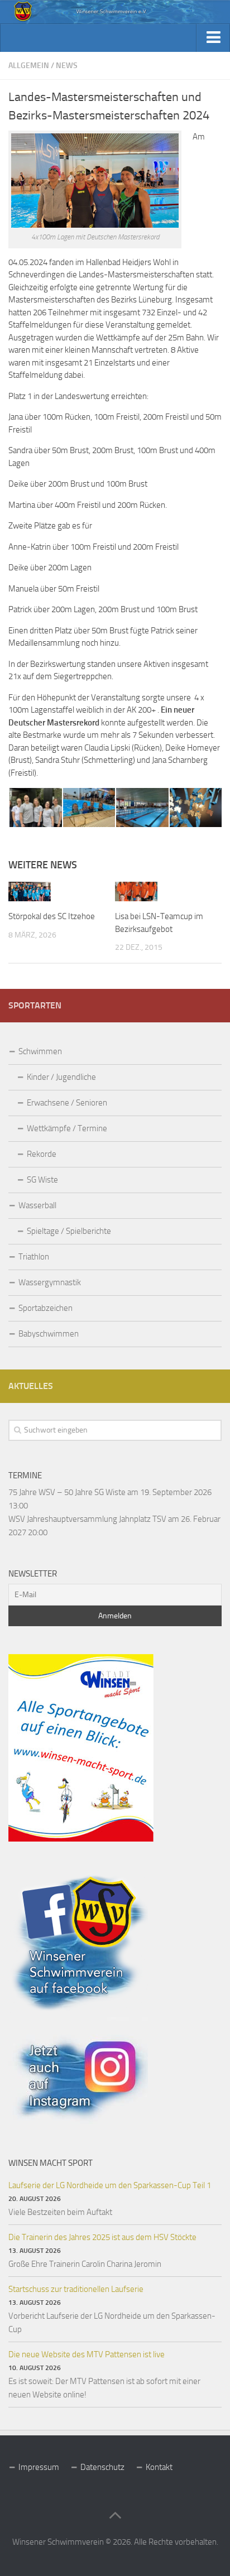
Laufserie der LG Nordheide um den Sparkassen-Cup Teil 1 (110, 2185)
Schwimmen (40, 1051)
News (67, 66)
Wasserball (37, 1205)
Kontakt (159, 2467)
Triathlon (34, 1257)
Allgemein (29, 66)
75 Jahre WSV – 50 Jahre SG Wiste (67, 1492)
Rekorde (42, 1154)
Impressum (39, 2467)
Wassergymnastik (50, 1282)
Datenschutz (102, 2467)
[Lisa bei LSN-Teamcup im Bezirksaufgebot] (136, 892)
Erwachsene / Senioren (67, 1103)
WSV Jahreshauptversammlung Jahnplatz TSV (87, 1519)
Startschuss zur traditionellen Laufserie (76, 2289)
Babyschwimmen (49, 1334)
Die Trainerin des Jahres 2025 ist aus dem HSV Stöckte (102, 2237)
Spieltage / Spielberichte (69, 1231)
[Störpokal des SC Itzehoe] (30, 892)
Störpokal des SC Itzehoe (52, 916)
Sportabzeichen (45, 1308)
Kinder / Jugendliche (61, 1077)
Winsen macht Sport (51, 2163)
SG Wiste (42, 1180)
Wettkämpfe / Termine (67, 1128)
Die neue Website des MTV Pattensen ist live (87, 2354)
